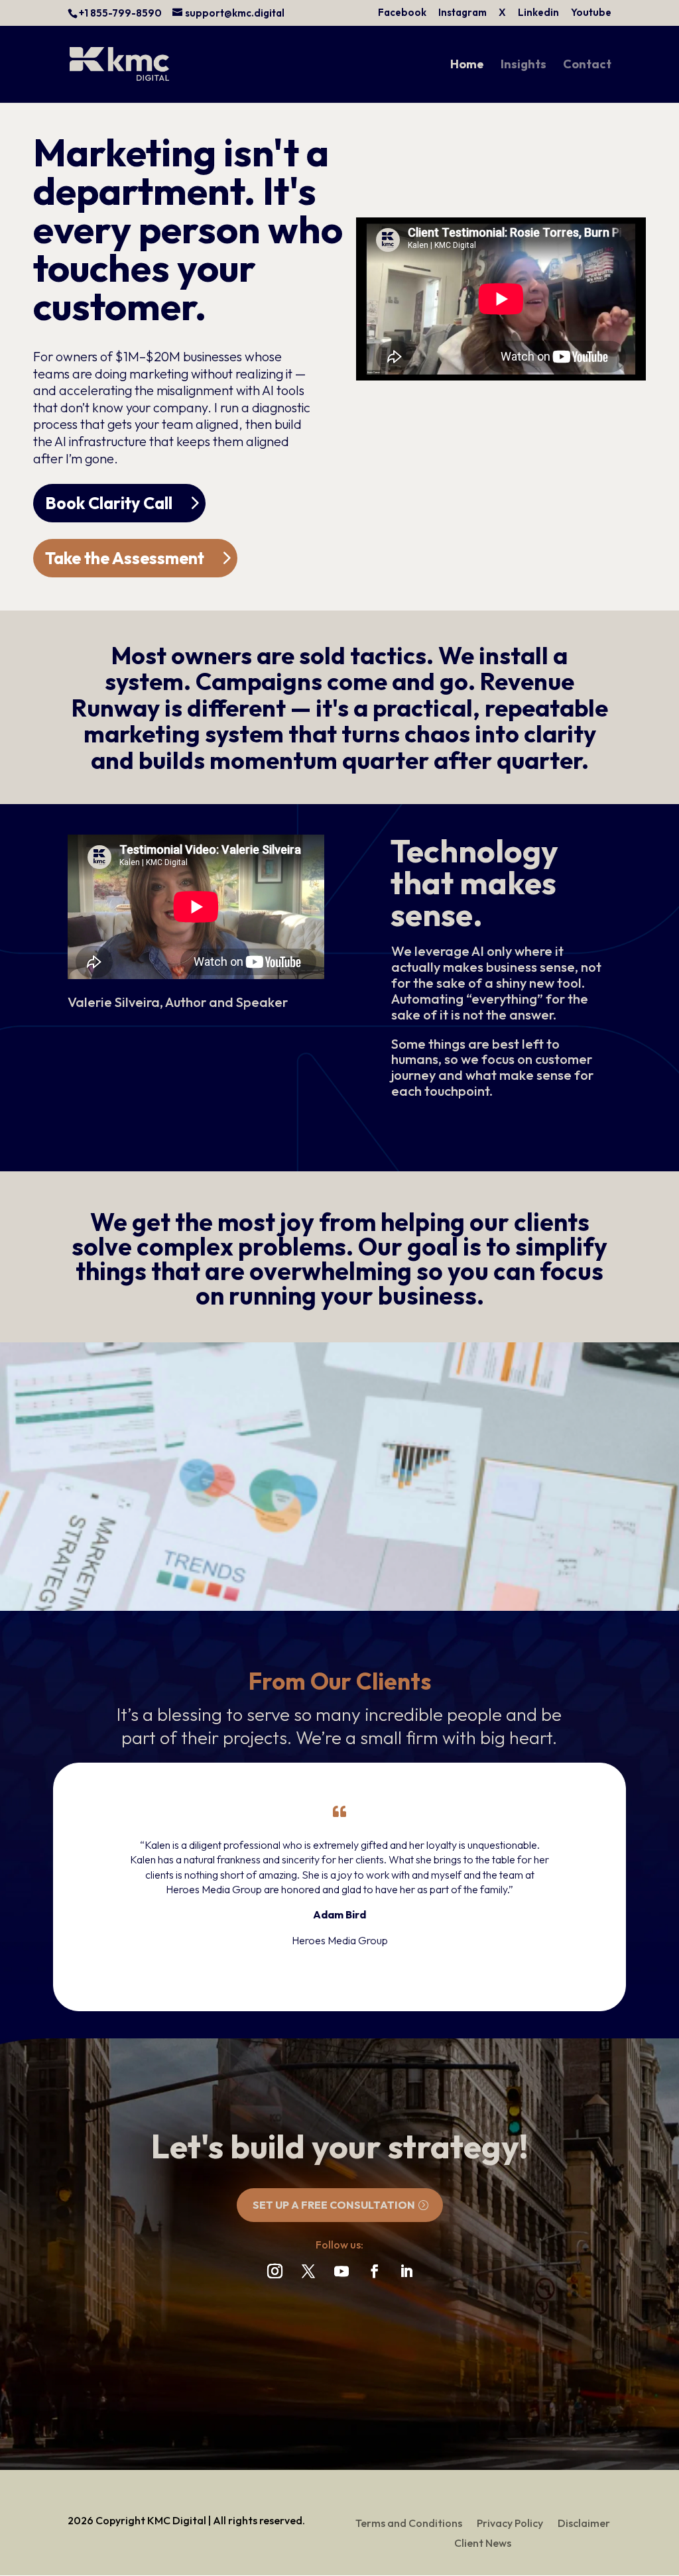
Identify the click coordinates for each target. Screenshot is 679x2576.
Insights (524, 66)
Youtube (591, 13)
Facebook (402, 13)
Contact (587, 66)
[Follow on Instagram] (275, 2271)
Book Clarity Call (109, 503)
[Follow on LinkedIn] (406, 2271)
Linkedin (538, 13)
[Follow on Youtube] (341, 2271)
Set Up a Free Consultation (334, 2205)
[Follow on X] (308, 2271)
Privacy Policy (510, 2524)
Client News (483, 2544)
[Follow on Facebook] (375, 2271)
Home (467, 66)
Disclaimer (584, 2524)
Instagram (463, 13)
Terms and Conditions (409, 2524)
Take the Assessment (125, 558)
